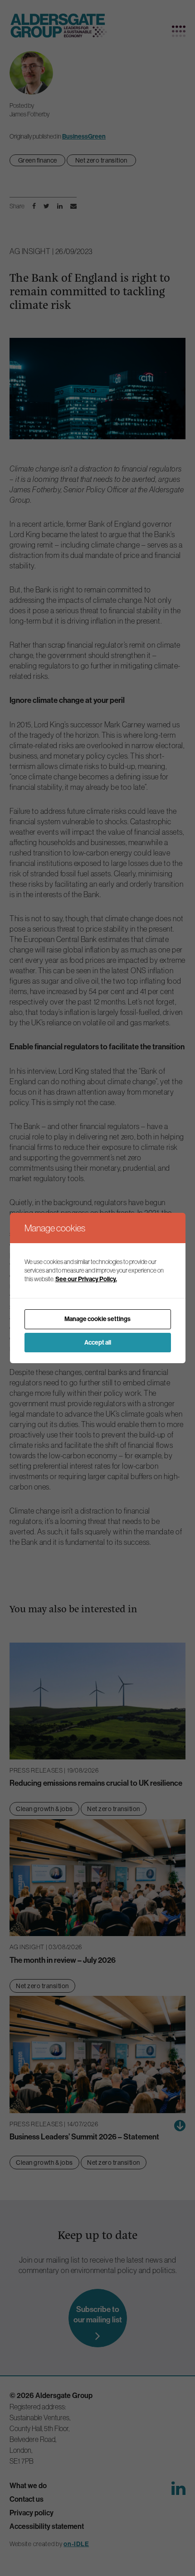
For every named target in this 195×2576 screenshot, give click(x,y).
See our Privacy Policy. (86, 1279)
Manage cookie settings (97, 1319)
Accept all (98, 1343)
